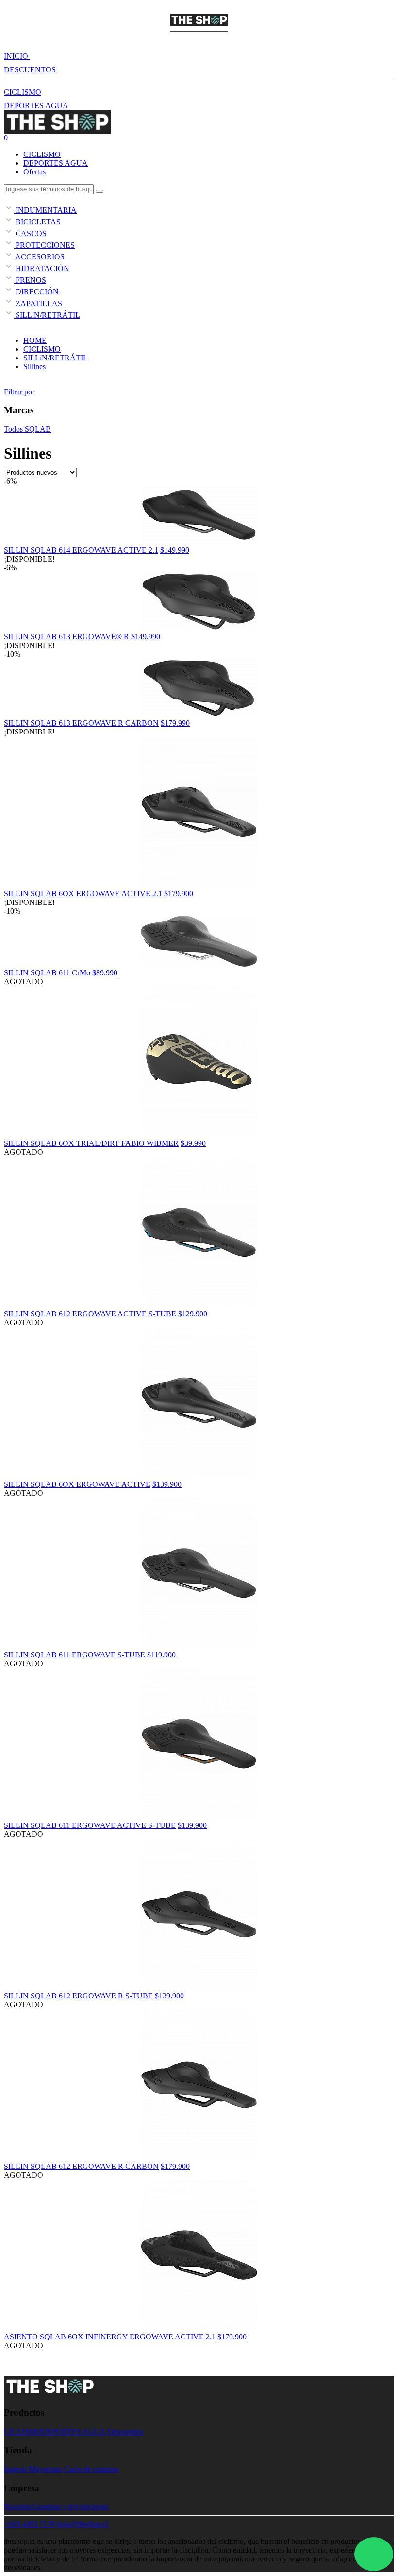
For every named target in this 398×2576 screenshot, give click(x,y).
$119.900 (161, 1655)
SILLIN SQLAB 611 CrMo (47, 973)
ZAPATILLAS (38, 303)
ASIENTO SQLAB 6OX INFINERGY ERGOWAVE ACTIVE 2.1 (110, 2337)
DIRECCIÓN (36, 292)
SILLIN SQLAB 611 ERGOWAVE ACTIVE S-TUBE (90, 1825)
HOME (35, 340)
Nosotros (18, 2506)
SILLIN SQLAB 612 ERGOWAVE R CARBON (81, 2166)
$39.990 (193, 1143)
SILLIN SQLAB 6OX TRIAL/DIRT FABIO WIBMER (91, 1143)
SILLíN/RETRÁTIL (47, 315)
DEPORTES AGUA (36, 106)
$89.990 (105, 973)
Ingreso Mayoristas (33, 2469)
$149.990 (175, 550)
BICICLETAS (37, 222)
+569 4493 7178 (29, 2524)
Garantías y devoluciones (70, 2506)
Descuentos (125, 2431)
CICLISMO (23, 92)
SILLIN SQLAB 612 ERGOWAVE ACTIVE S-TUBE (90, 1314)
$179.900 (179, 894)
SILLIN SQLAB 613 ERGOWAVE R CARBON (81, 723)
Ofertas (34, 172)
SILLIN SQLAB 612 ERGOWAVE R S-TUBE (78, 1996)
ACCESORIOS (39, 257)
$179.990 (175, 723)
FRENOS (30, 280)
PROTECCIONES (44, 245)
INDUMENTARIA (45, 210)
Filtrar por (19, 392)
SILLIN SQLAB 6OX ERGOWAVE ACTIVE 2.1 (83, 894)
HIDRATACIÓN (41, 268)
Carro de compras (91, 2469)
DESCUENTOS (31, 70)
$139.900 (167, 1484)
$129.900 (193, 1314)
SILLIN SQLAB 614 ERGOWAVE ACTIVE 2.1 (81, 550)
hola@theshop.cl (83, 2524)
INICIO (17, 56)
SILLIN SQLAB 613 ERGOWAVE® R (66, 637)
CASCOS (30, 233)
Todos (13, 429)
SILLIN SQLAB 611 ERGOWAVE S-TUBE (75, 1655)
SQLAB (37, 429)
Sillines (34, 367)
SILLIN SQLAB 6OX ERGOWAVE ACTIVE (77, 1484)
